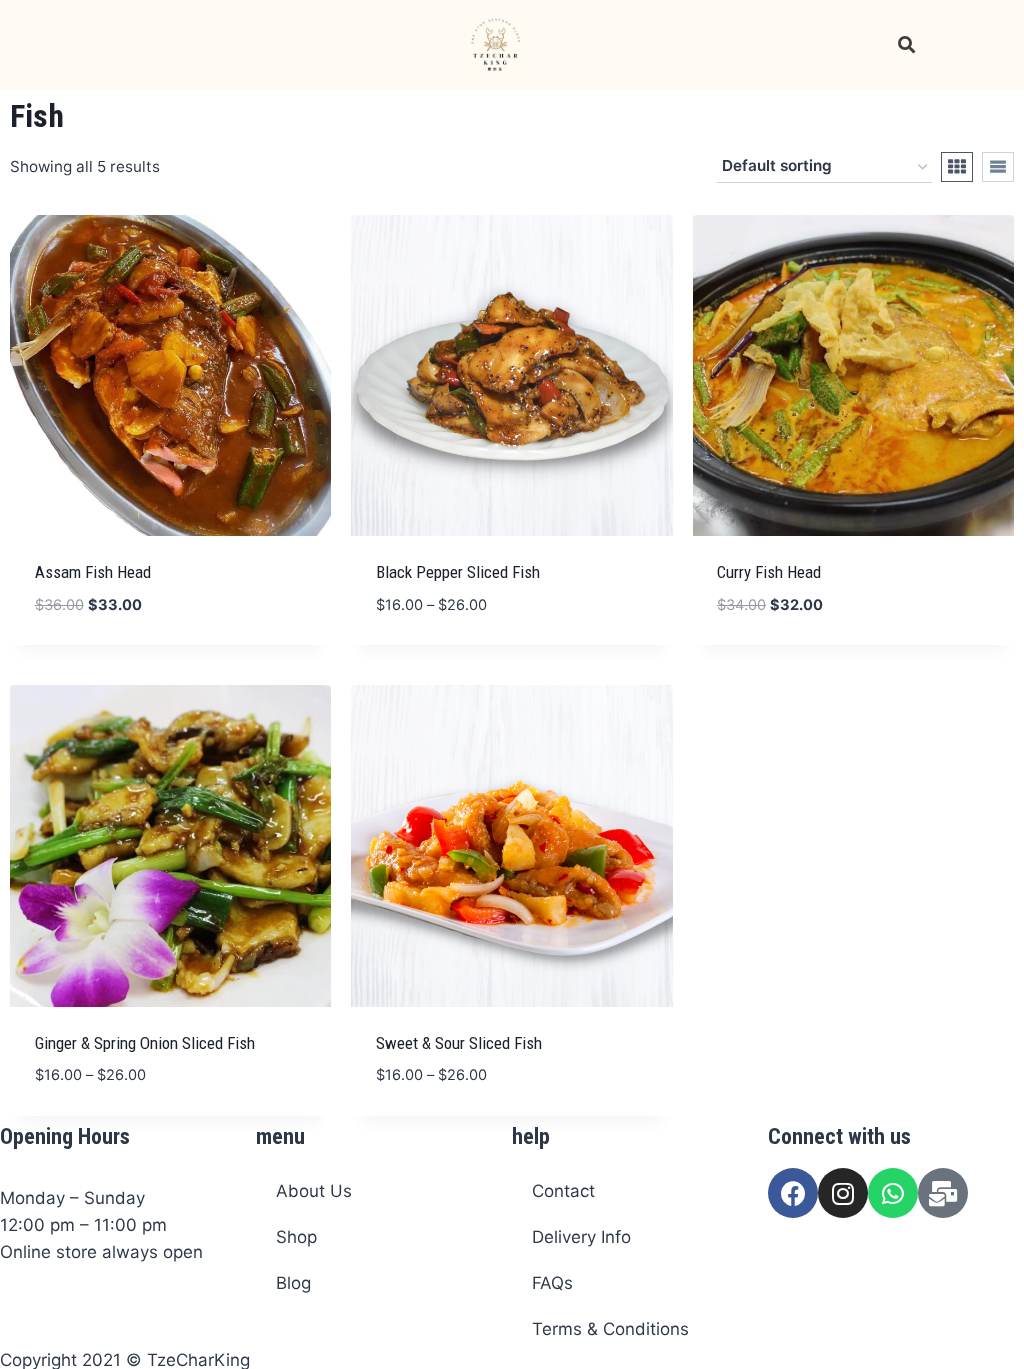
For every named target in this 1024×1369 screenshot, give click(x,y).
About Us (314, 1191)
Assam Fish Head (93, 572)
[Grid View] (957, 167)
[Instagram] (843, 1193)
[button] (41, 45)
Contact (563, 1191)
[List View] (998, 167)
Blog (293, 1283)
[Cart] (961, 44)
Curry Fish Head (769, 572)
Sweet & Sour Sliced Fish (459, 1043)
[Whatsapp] (893, 1193)
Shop (296, 1237)
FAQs (552, 1283)
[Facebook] (793, 1193)
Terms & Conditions (610, 1329)
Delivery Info (581, 1237)
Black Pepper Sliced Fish (458, 572)
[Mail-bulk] (943, 1193)
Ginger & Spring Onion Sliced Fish (145, 1043)
